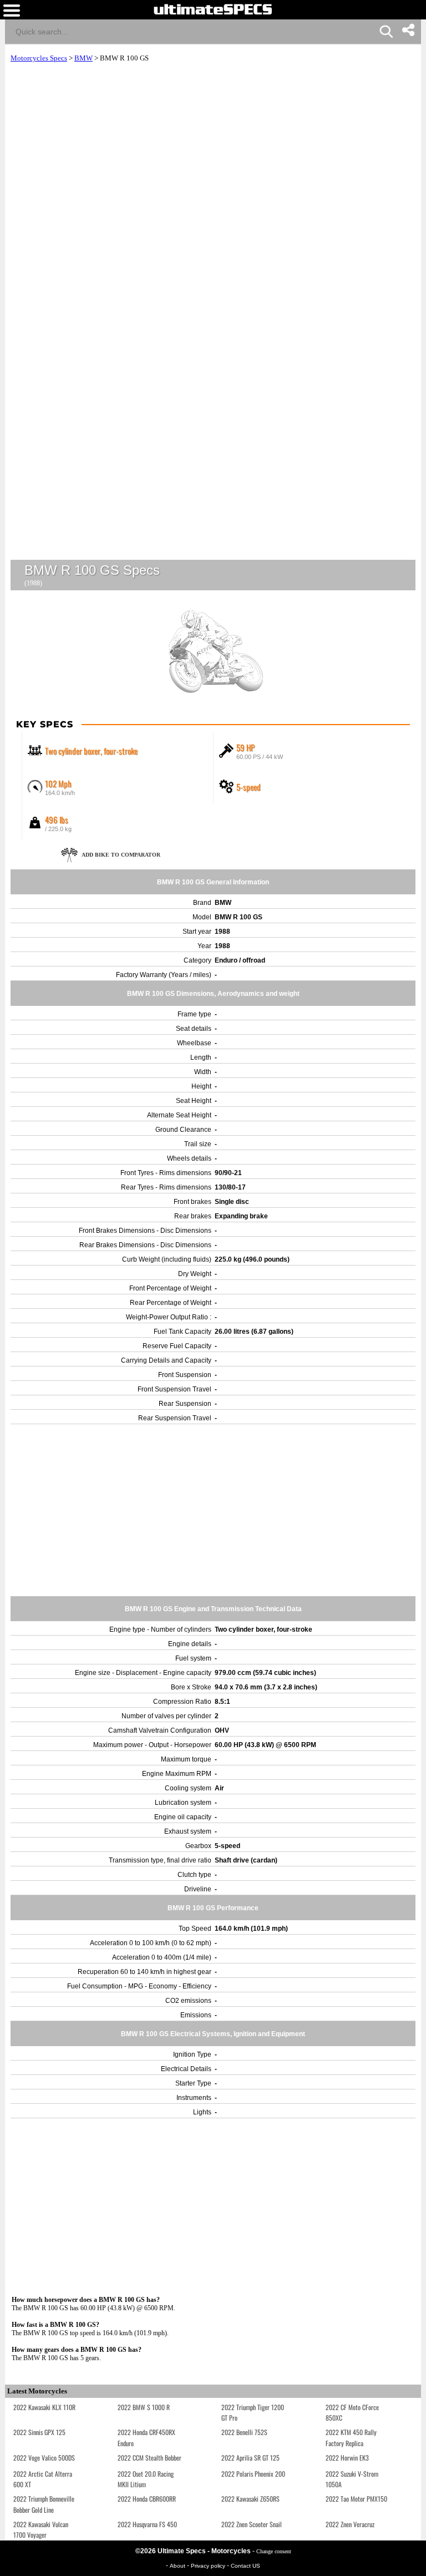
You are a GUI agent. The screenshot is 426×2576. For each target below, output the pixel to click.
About (178, 2566)
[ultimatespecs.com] (213, 9)
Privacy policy (209, 2566)
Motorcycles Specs (39, 58)
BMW (83, 58)
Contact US (245, 2566)
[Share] (408, 30)
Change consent (274, 2551)
